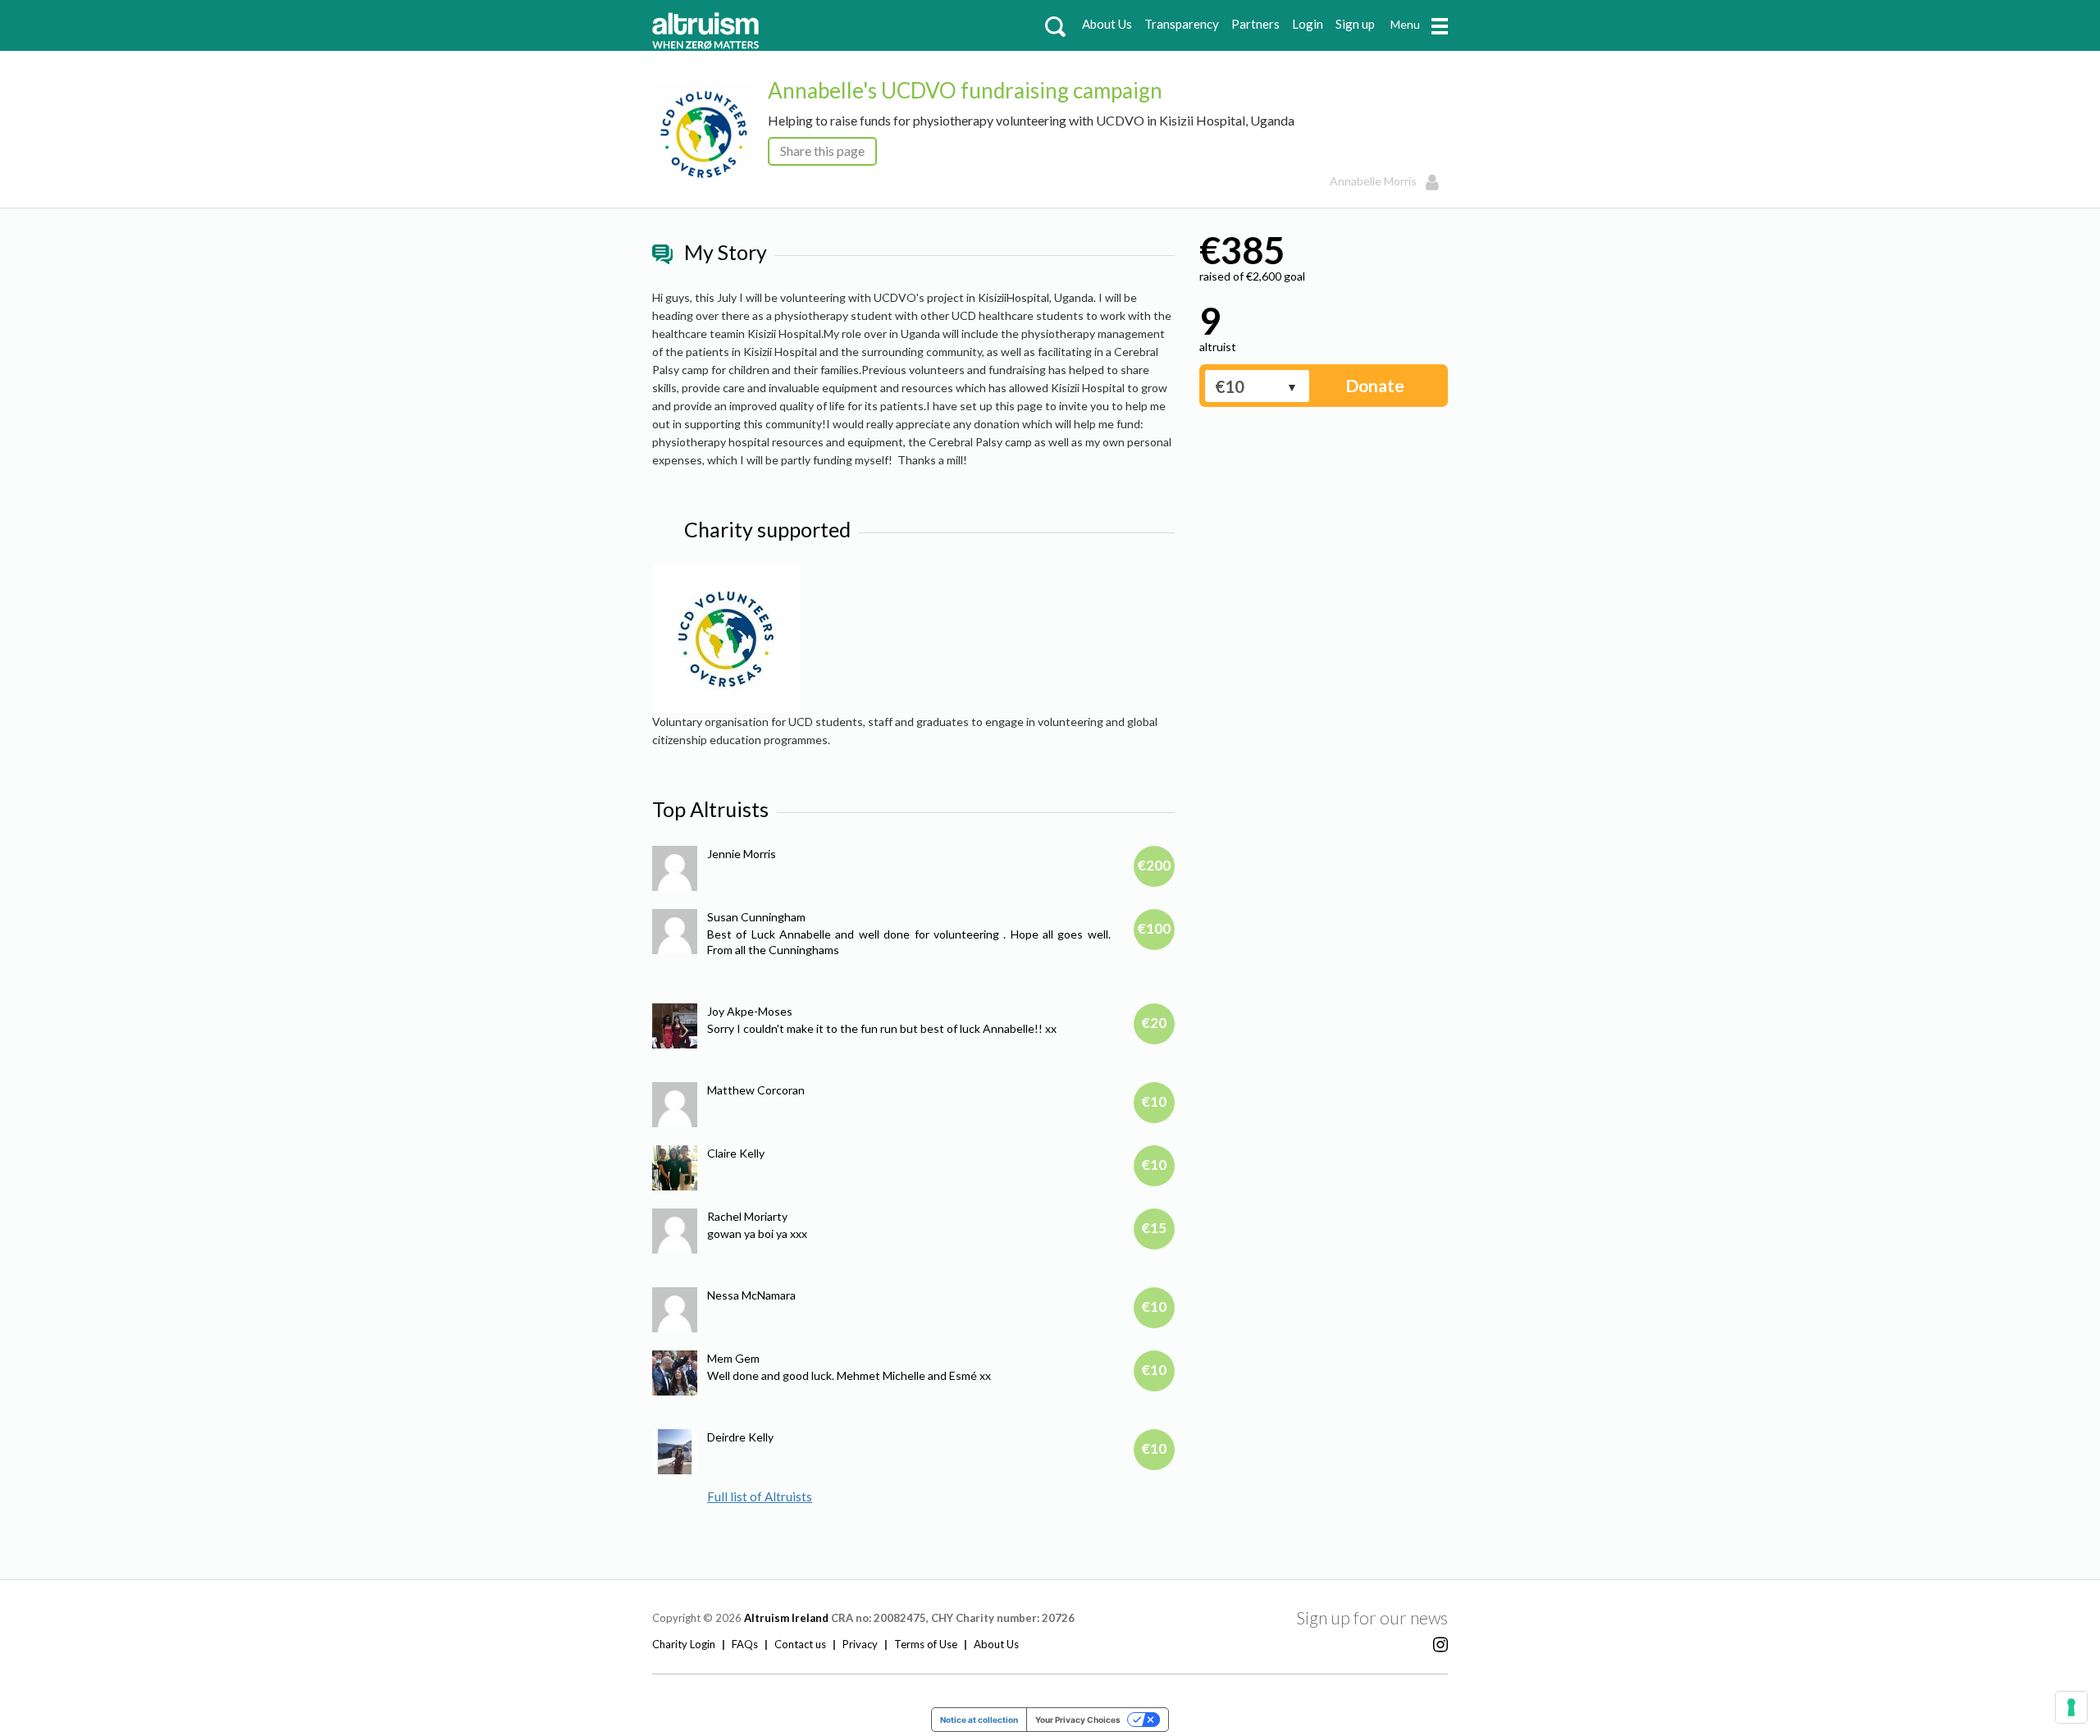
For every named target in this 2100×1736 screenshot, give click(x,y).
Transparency (1182, 24)
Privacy (860, 1644)
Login (1308, 24)
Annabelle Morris (1373, 181)
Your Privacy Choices (1078, 1720)
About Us (1107, 24)
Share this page (822, 151)
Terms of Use (926, 1644)
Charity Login (684, 1644)
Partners (1255, 24)
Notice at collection (979, 1720)
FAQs (745, 1644)
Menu (1405, 24)
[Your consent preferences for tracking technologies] (2071, 1707)
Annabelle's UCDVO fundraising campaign (965, 90)
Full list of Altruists (760, 1496)
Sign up (1355, 24)
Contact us (800, 1644)
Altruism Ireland (786, 1618)
